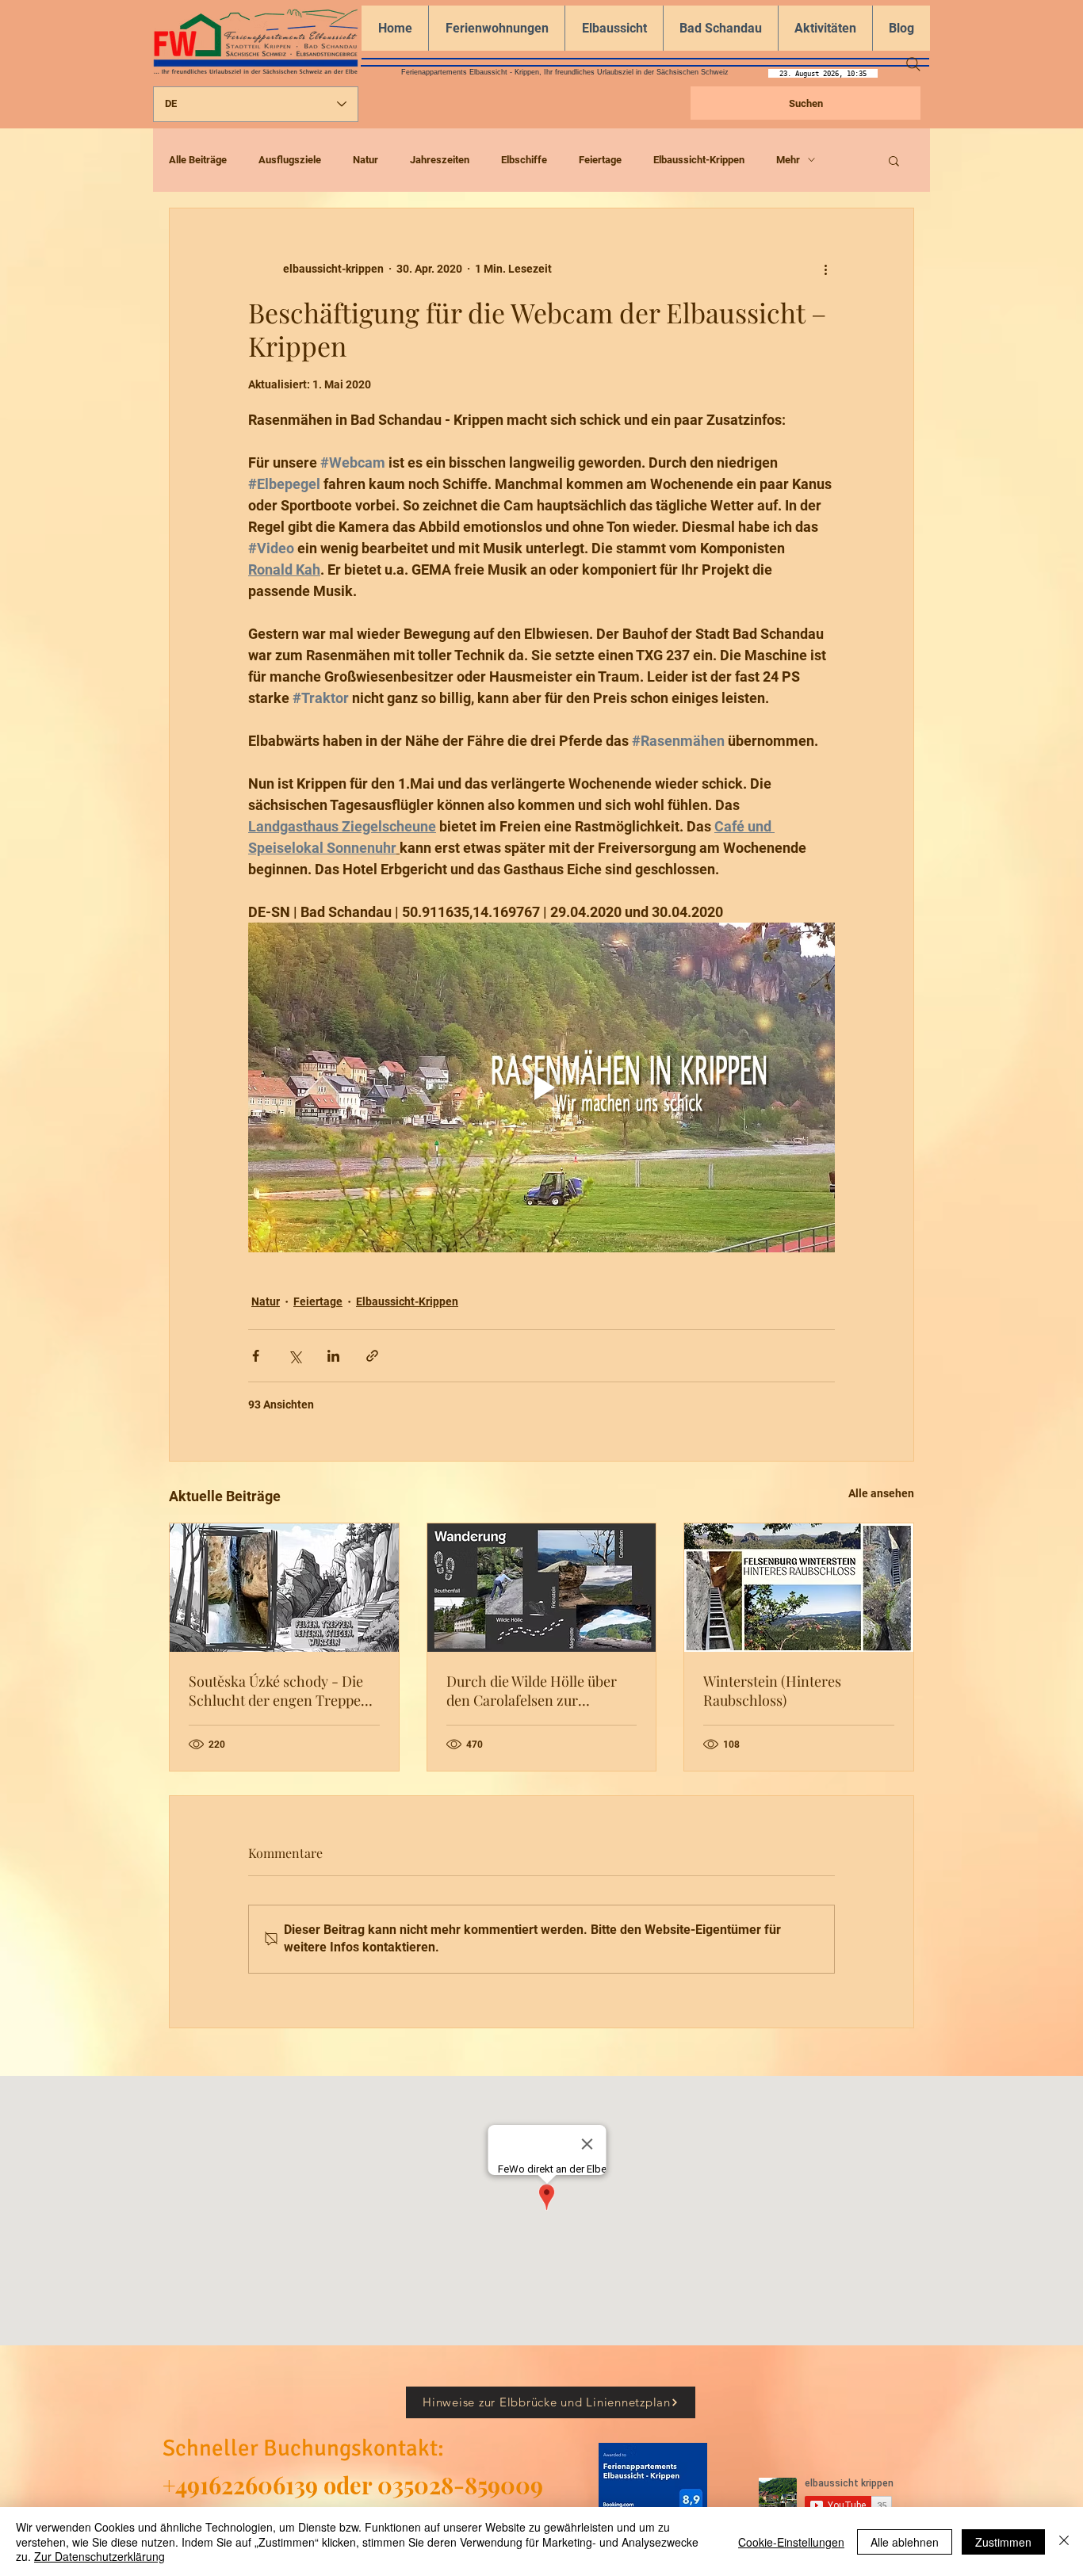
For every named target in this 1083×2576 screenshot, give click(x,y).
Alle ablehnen (905, 2542)
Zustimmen (1003, 2542)
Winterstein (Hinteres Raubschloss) (772, 1691)
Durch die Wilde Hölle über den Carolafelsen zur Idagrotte (532, 1691)
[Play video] (541, 1087)
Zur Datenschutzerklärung (99, 2556)
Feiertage (600, 160)
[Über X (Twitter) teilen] (295, 1356)
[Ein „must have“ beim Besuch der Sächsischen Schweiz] (542, 1588)
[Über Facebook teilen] (256, 1356)
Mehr (788, 160)
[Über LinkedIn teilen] (333, 1356)
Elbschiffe (524, 160)
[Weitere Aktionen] (825, 269)
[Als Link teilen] (372, 1356)
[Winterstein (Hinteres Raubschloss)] (799, 1588)
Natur (365, 160)
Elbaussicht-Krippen (699, 160)
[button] (894, 160)
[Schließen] (1064, 2542)
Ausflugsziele (290, 160)
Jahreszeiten (440, 160)
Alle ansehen (881, 1493)
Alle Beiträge (198, 160)
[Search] (913, 64)
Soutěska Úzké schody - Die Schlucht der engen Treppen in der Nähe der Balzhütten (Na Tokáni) (279, 1691)
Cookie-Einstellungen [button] (791, 2542)
